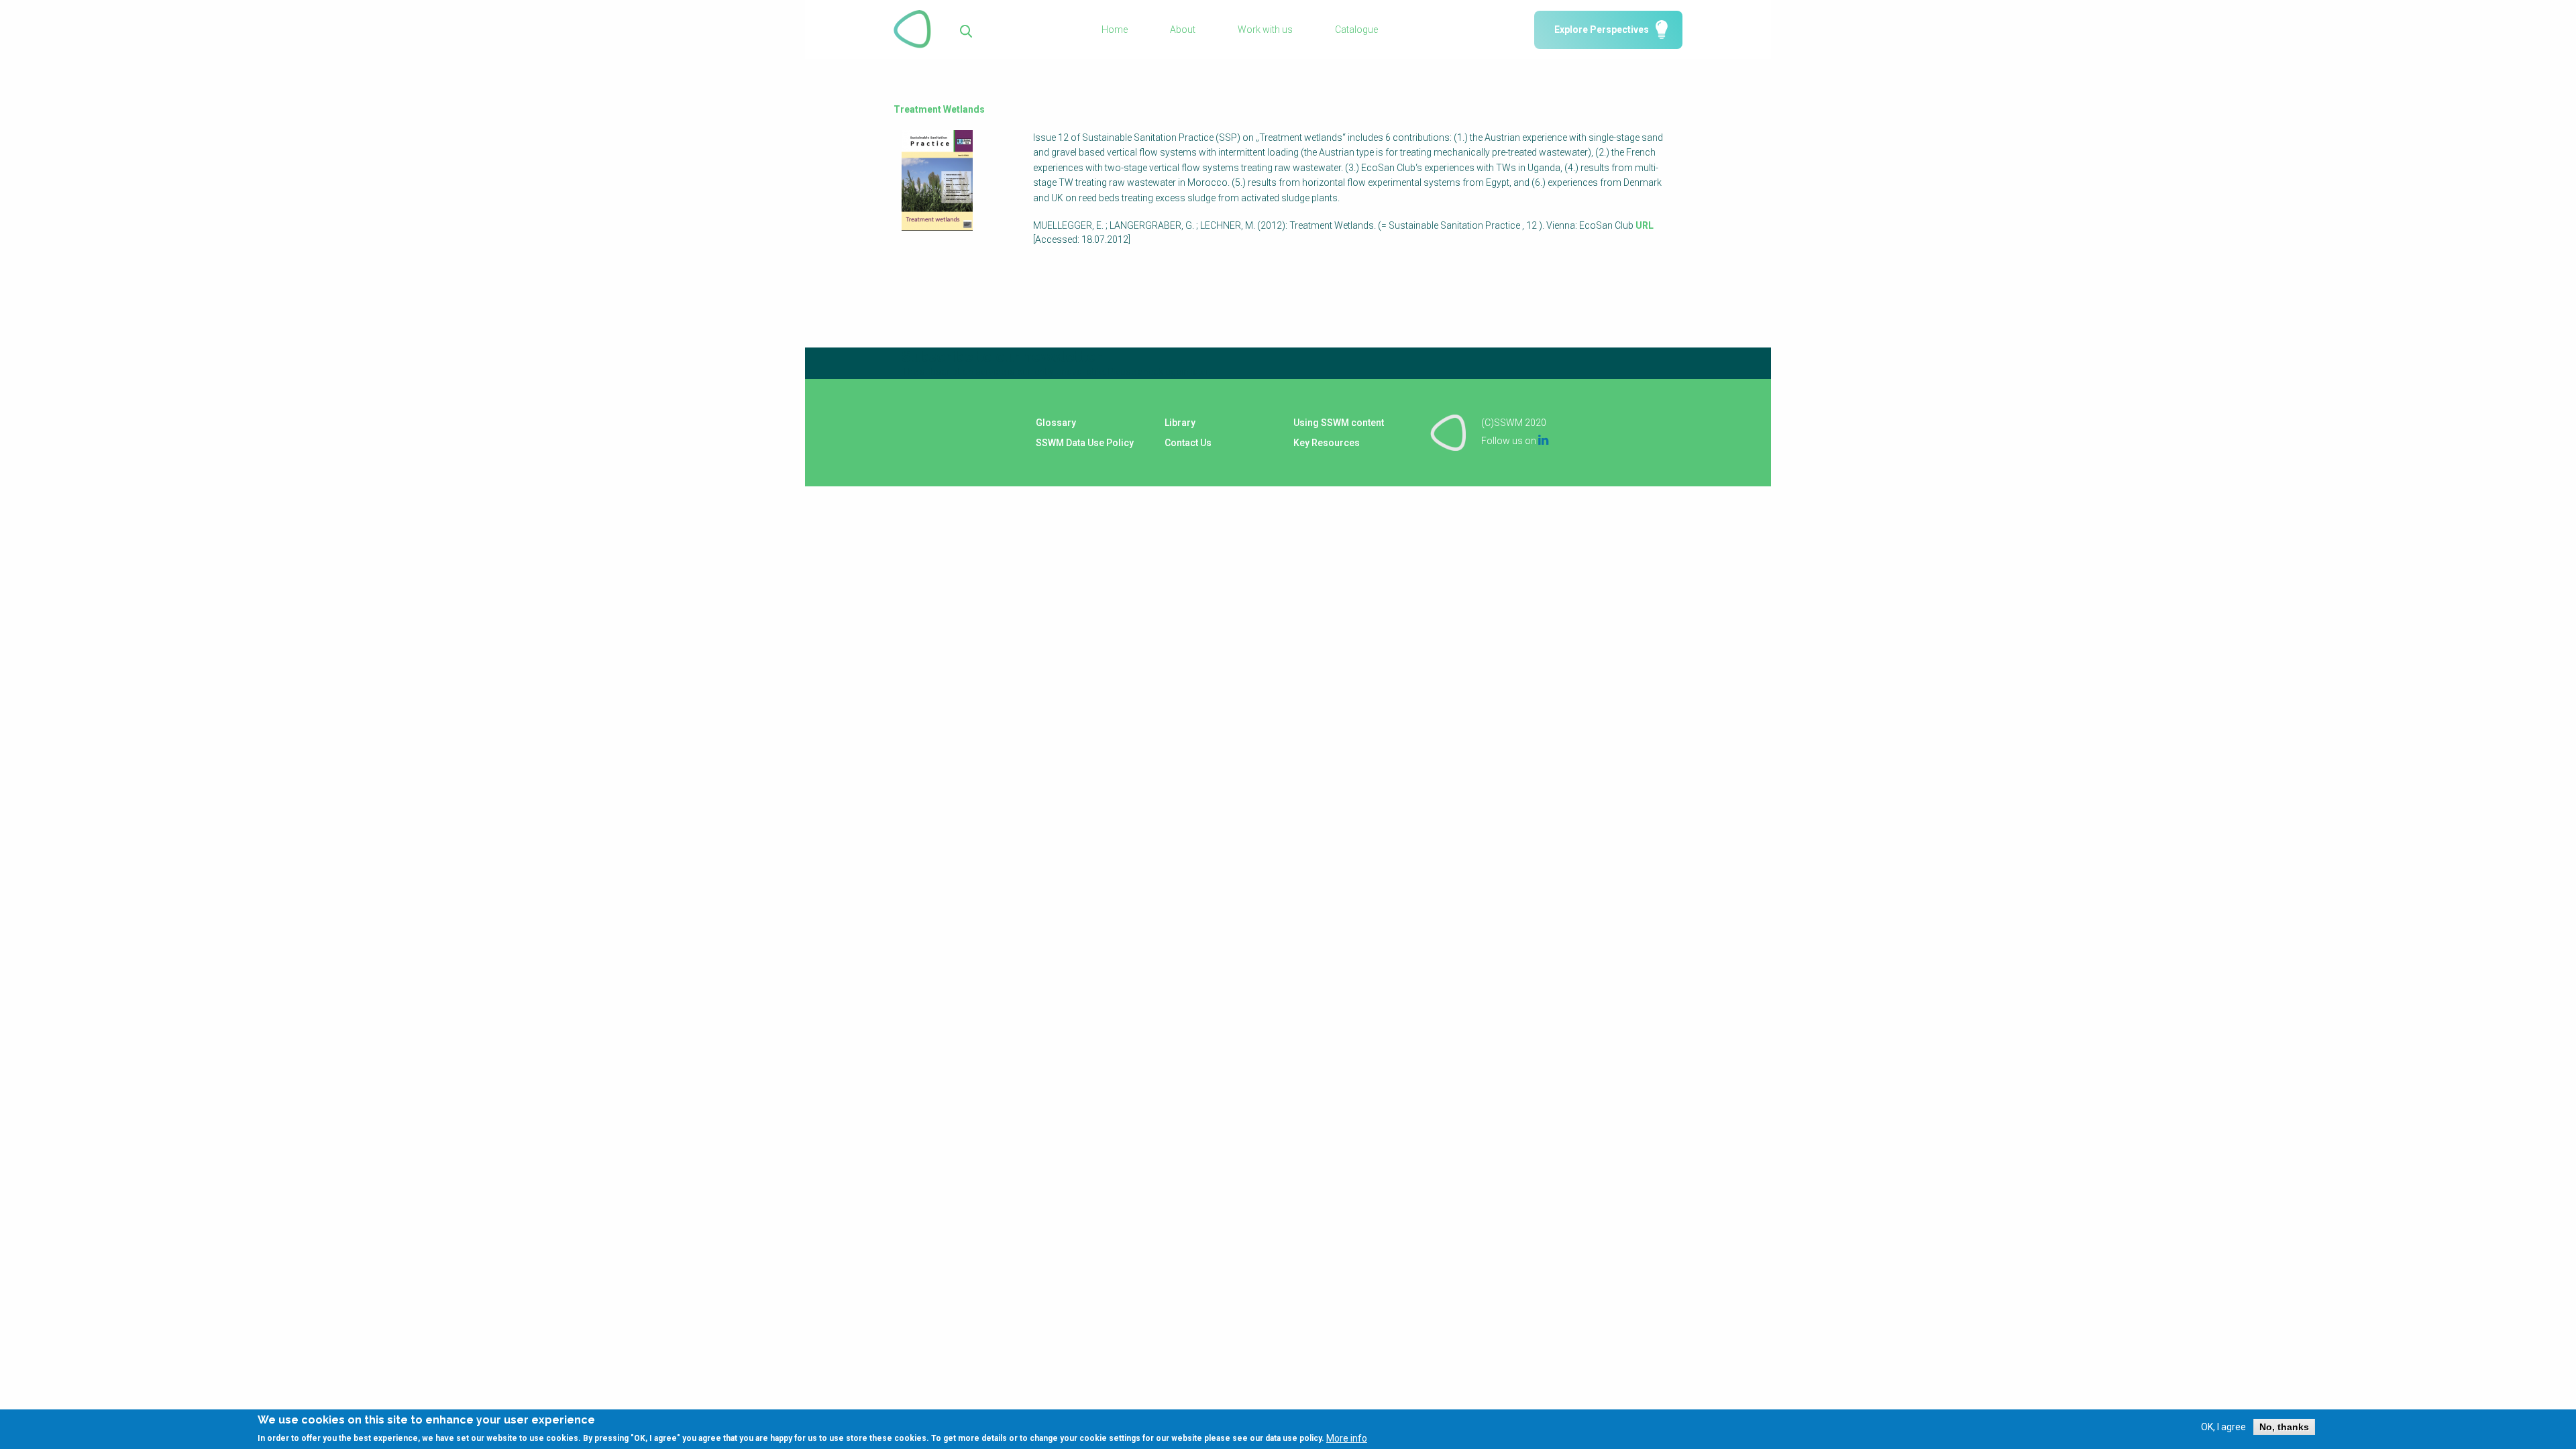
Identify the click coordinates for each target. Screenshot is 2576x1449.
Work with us (1265, 30)
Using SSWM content (1339, 423)
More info (1347, 1438)
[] (966, 30)
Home (1115, 30)
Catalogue (1356, 30)
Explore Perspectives (1602, 30)
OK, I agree (2223, 1427)
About (1183, 30)
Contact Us (1188, 443)
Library (1180, 423)
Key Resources (1327, 443)
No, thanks (2284, 1427)
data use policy (1293, 1438)
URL (1645, 225)
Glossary (1056, 423)
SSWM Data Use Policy (1085, 443)
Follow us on (1515, 441)
